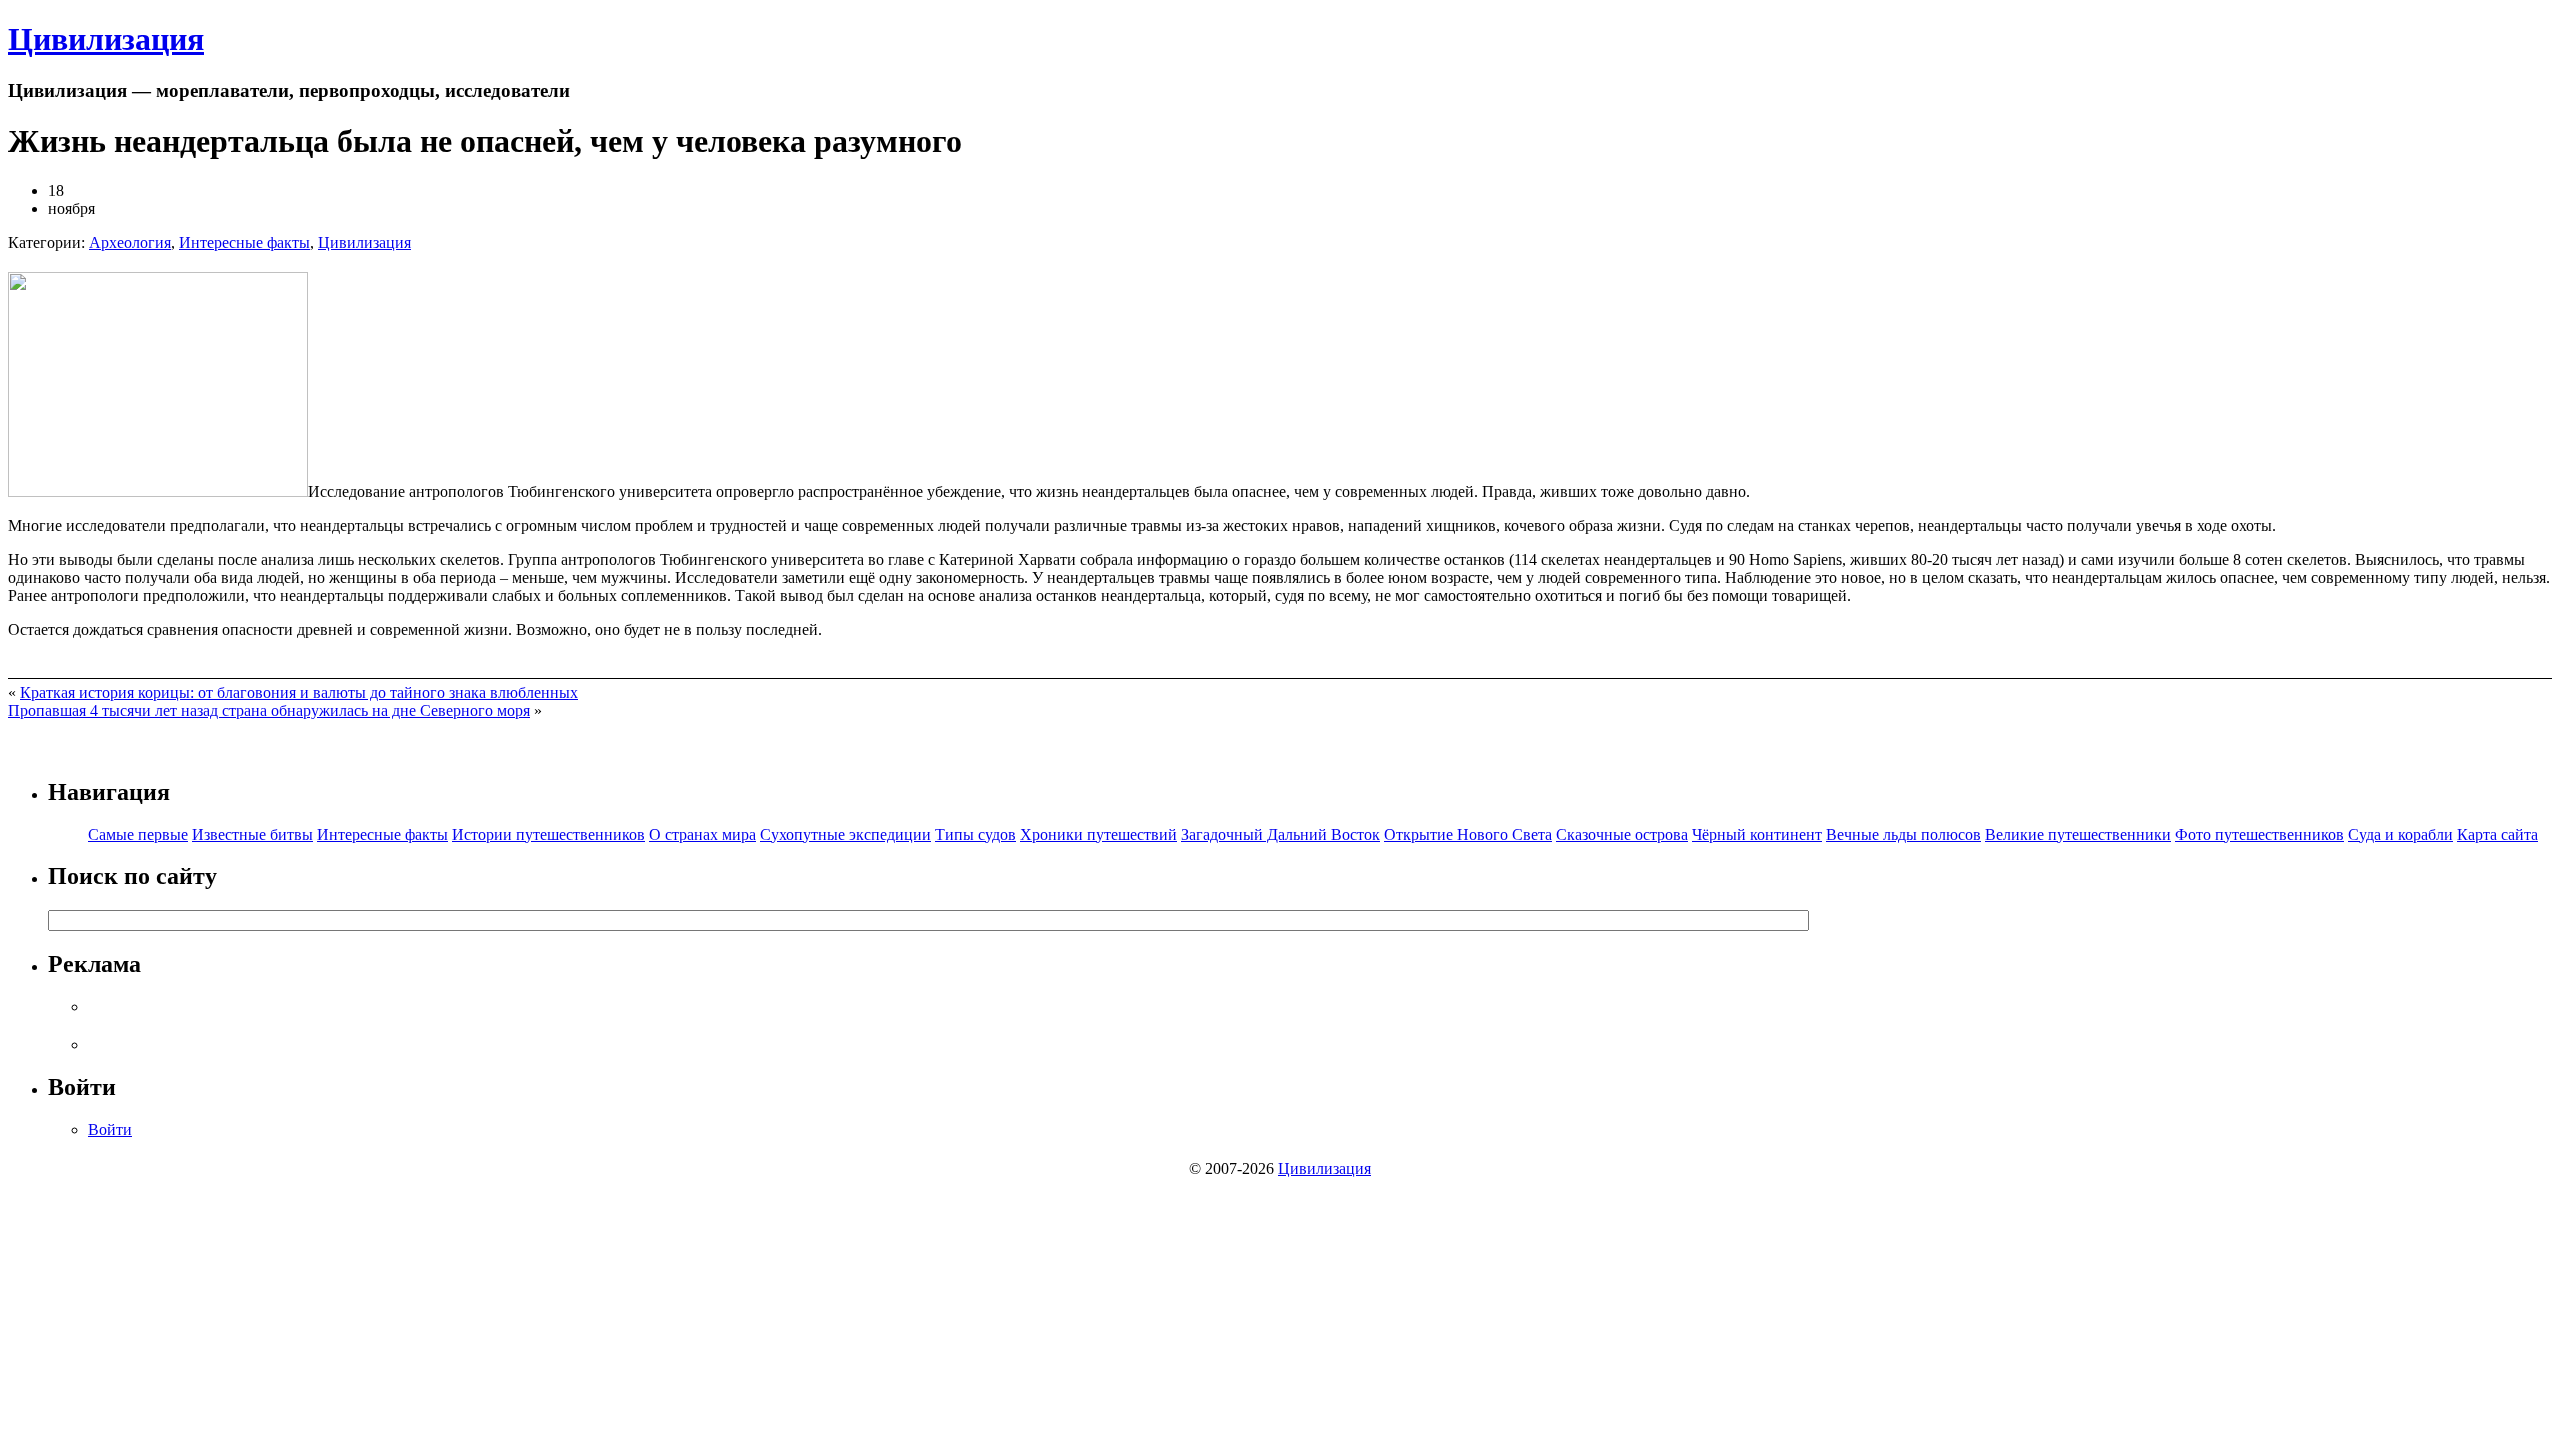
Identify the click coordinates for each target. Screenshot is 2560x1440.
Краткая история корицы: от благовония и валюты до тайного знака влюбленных (299, 692)
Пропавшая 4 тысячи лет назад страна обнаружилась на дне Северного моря (269, 710)
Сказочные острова (1622, 834)
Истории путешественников (548, 834)
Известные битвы (252, 834)
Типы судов (975, 834)
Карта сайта (2497, 834)
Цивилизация (106, 39)
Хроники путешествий (1098, 834)
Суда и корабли (2400, 834)
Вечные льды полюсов (1903, 834)
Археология (130, 242)
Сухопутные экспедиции (845, 834)
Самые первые (138, 834)
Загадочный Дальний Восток (1280, 834)
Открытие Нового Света (1468, 834)
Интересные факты (244, 242)
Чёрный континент (1757, 834)
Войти (110, 1129)
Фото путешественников (2259, 834)
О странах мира (702, 834)
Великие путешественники (2078, 834)
